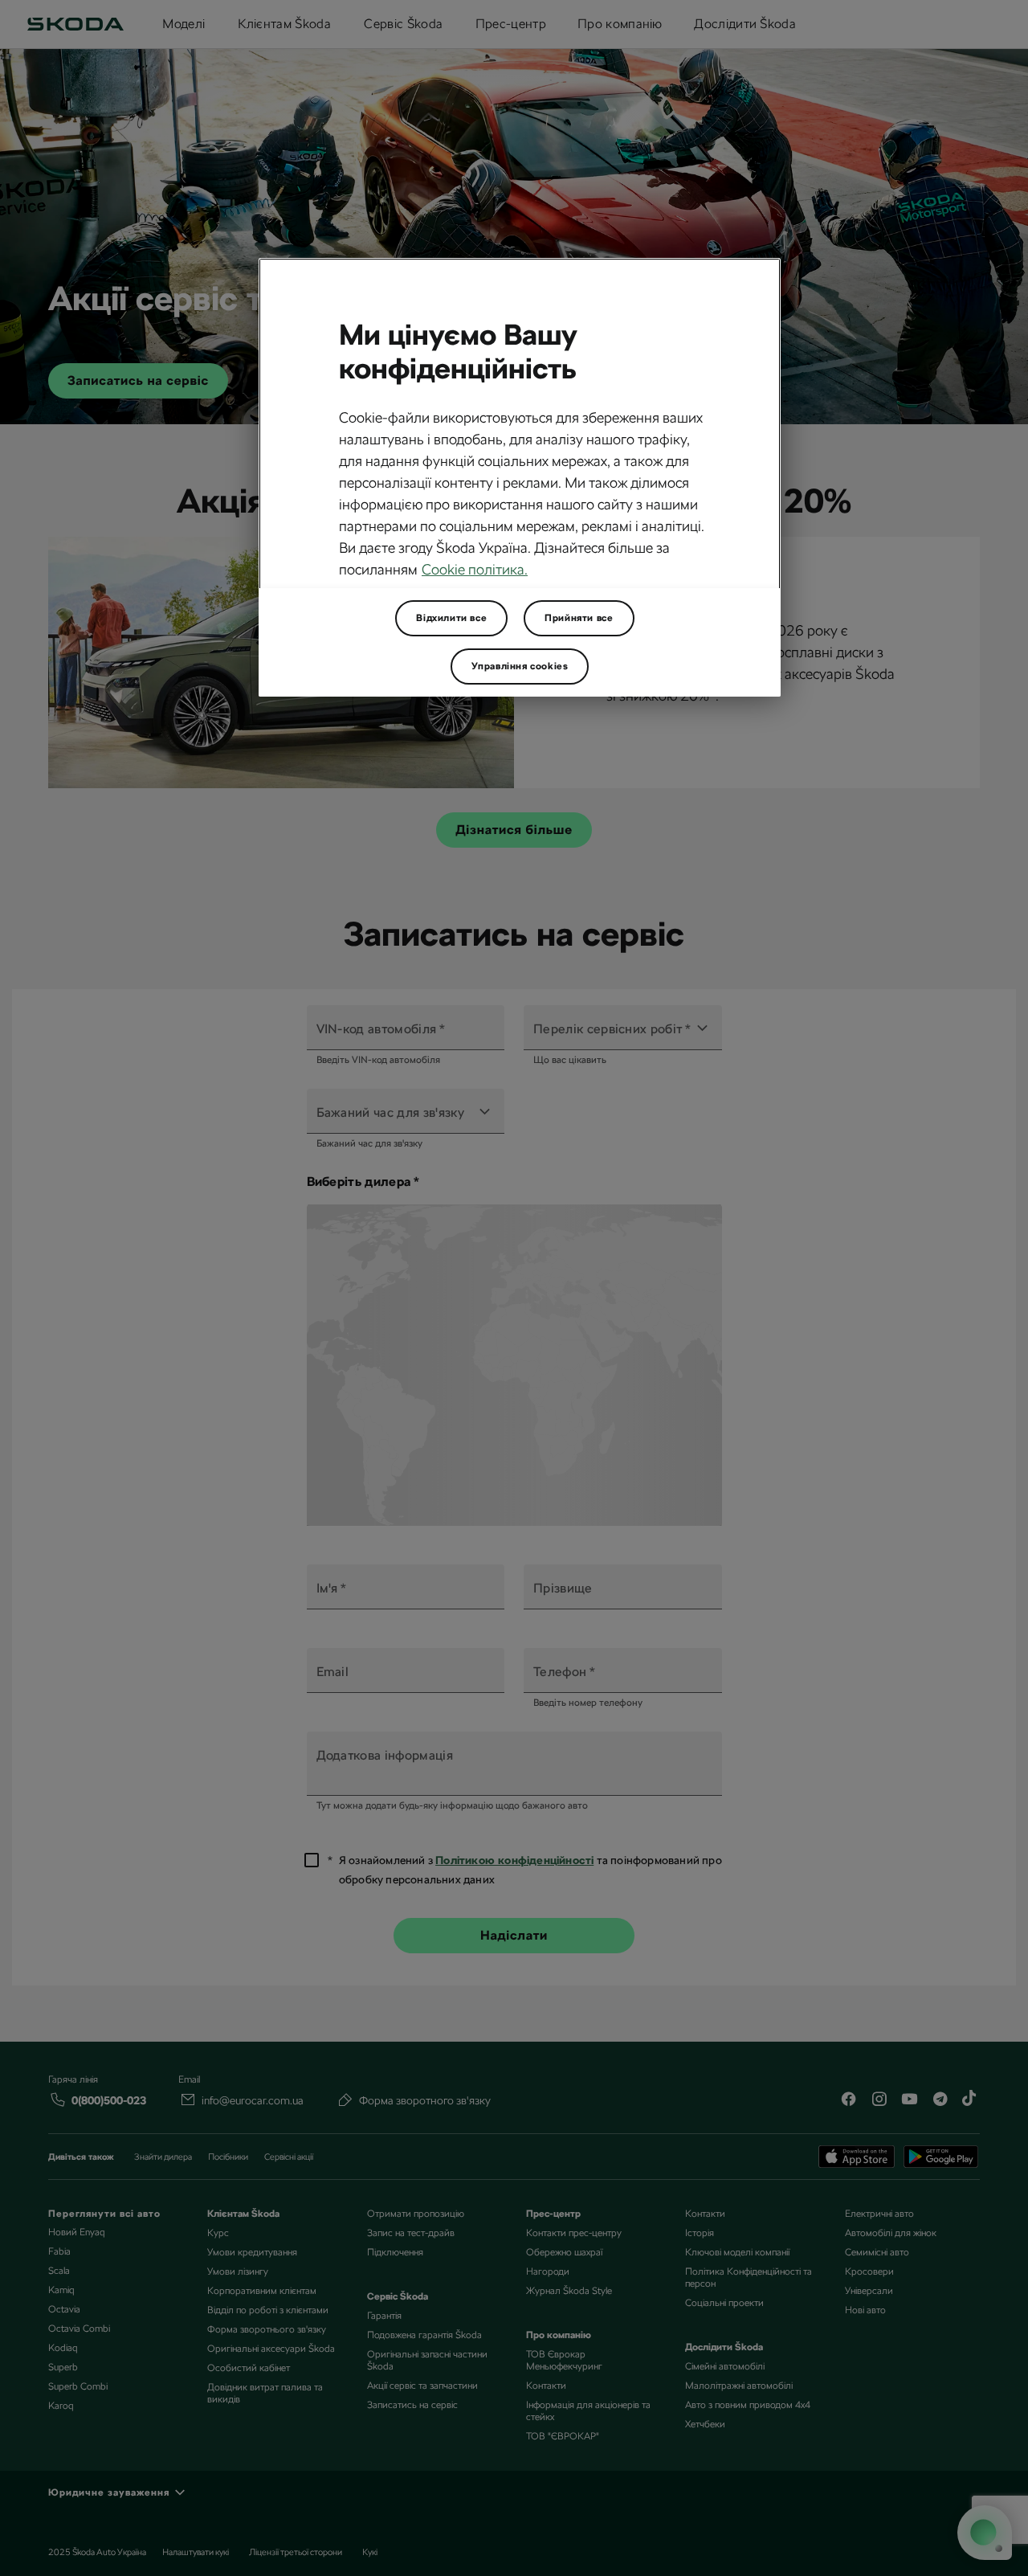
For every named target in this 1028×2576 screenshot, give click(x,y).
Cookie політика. (475, 569)
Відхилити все (451, 618)
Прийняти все (579, 618)
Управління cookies (520, 666)
